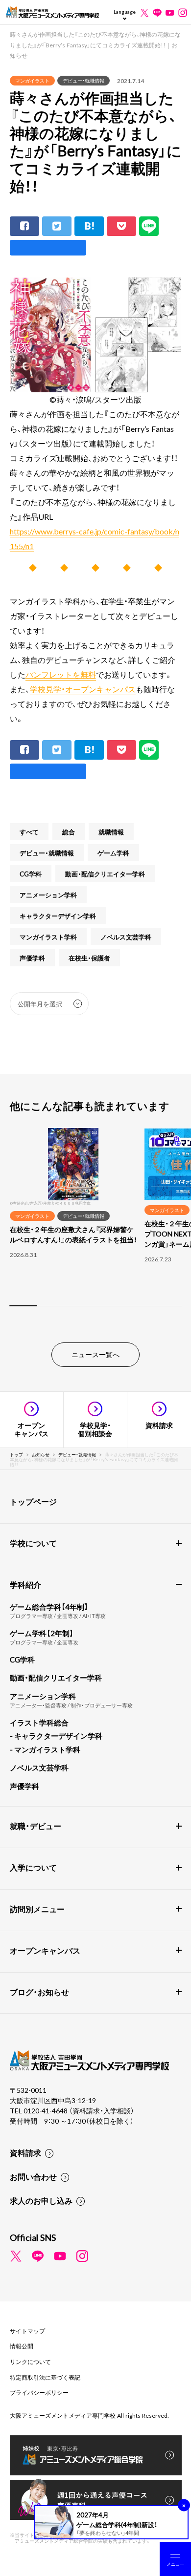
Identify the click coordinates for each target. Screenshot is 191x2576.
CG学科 (31, 874)
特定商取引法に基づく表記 (45, 2377)
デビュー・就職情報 (84, 80)
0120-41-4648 (46, 2110)
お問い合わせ (33, 2176)
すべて (29, 832)
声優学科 (32, 958)
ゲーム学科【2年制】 (42, 1633)
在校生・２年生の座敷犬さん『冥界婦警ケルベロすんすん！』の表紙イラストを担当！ (73, 1234)
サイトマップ (27, 2331)
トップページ (33, 1501)
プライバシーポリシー (39, 2392)
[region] (95, 1223)
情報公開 (22, 2346)
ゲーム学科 (113, 853)
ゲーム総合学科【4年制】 (49, 1607)
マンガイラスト (32, 80)
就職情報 (111, 832)
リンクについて (30, 2362)
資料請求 (25, 2152)
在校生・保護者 (89, 958)
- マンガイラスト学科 (45, 1749)
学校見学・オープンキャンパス (83, 689)
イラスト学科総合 (39, 1723)
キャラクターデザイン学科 (58, 916)
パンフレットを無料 (61, 674)
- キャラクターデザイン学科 (56, 1736)
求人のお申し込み (41, 2200)
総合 (69, 832)
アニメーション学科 (48, 895)
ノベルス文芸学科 (126, 937)
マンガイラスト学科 (48, 937)
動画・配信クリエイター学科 (105, 874)
